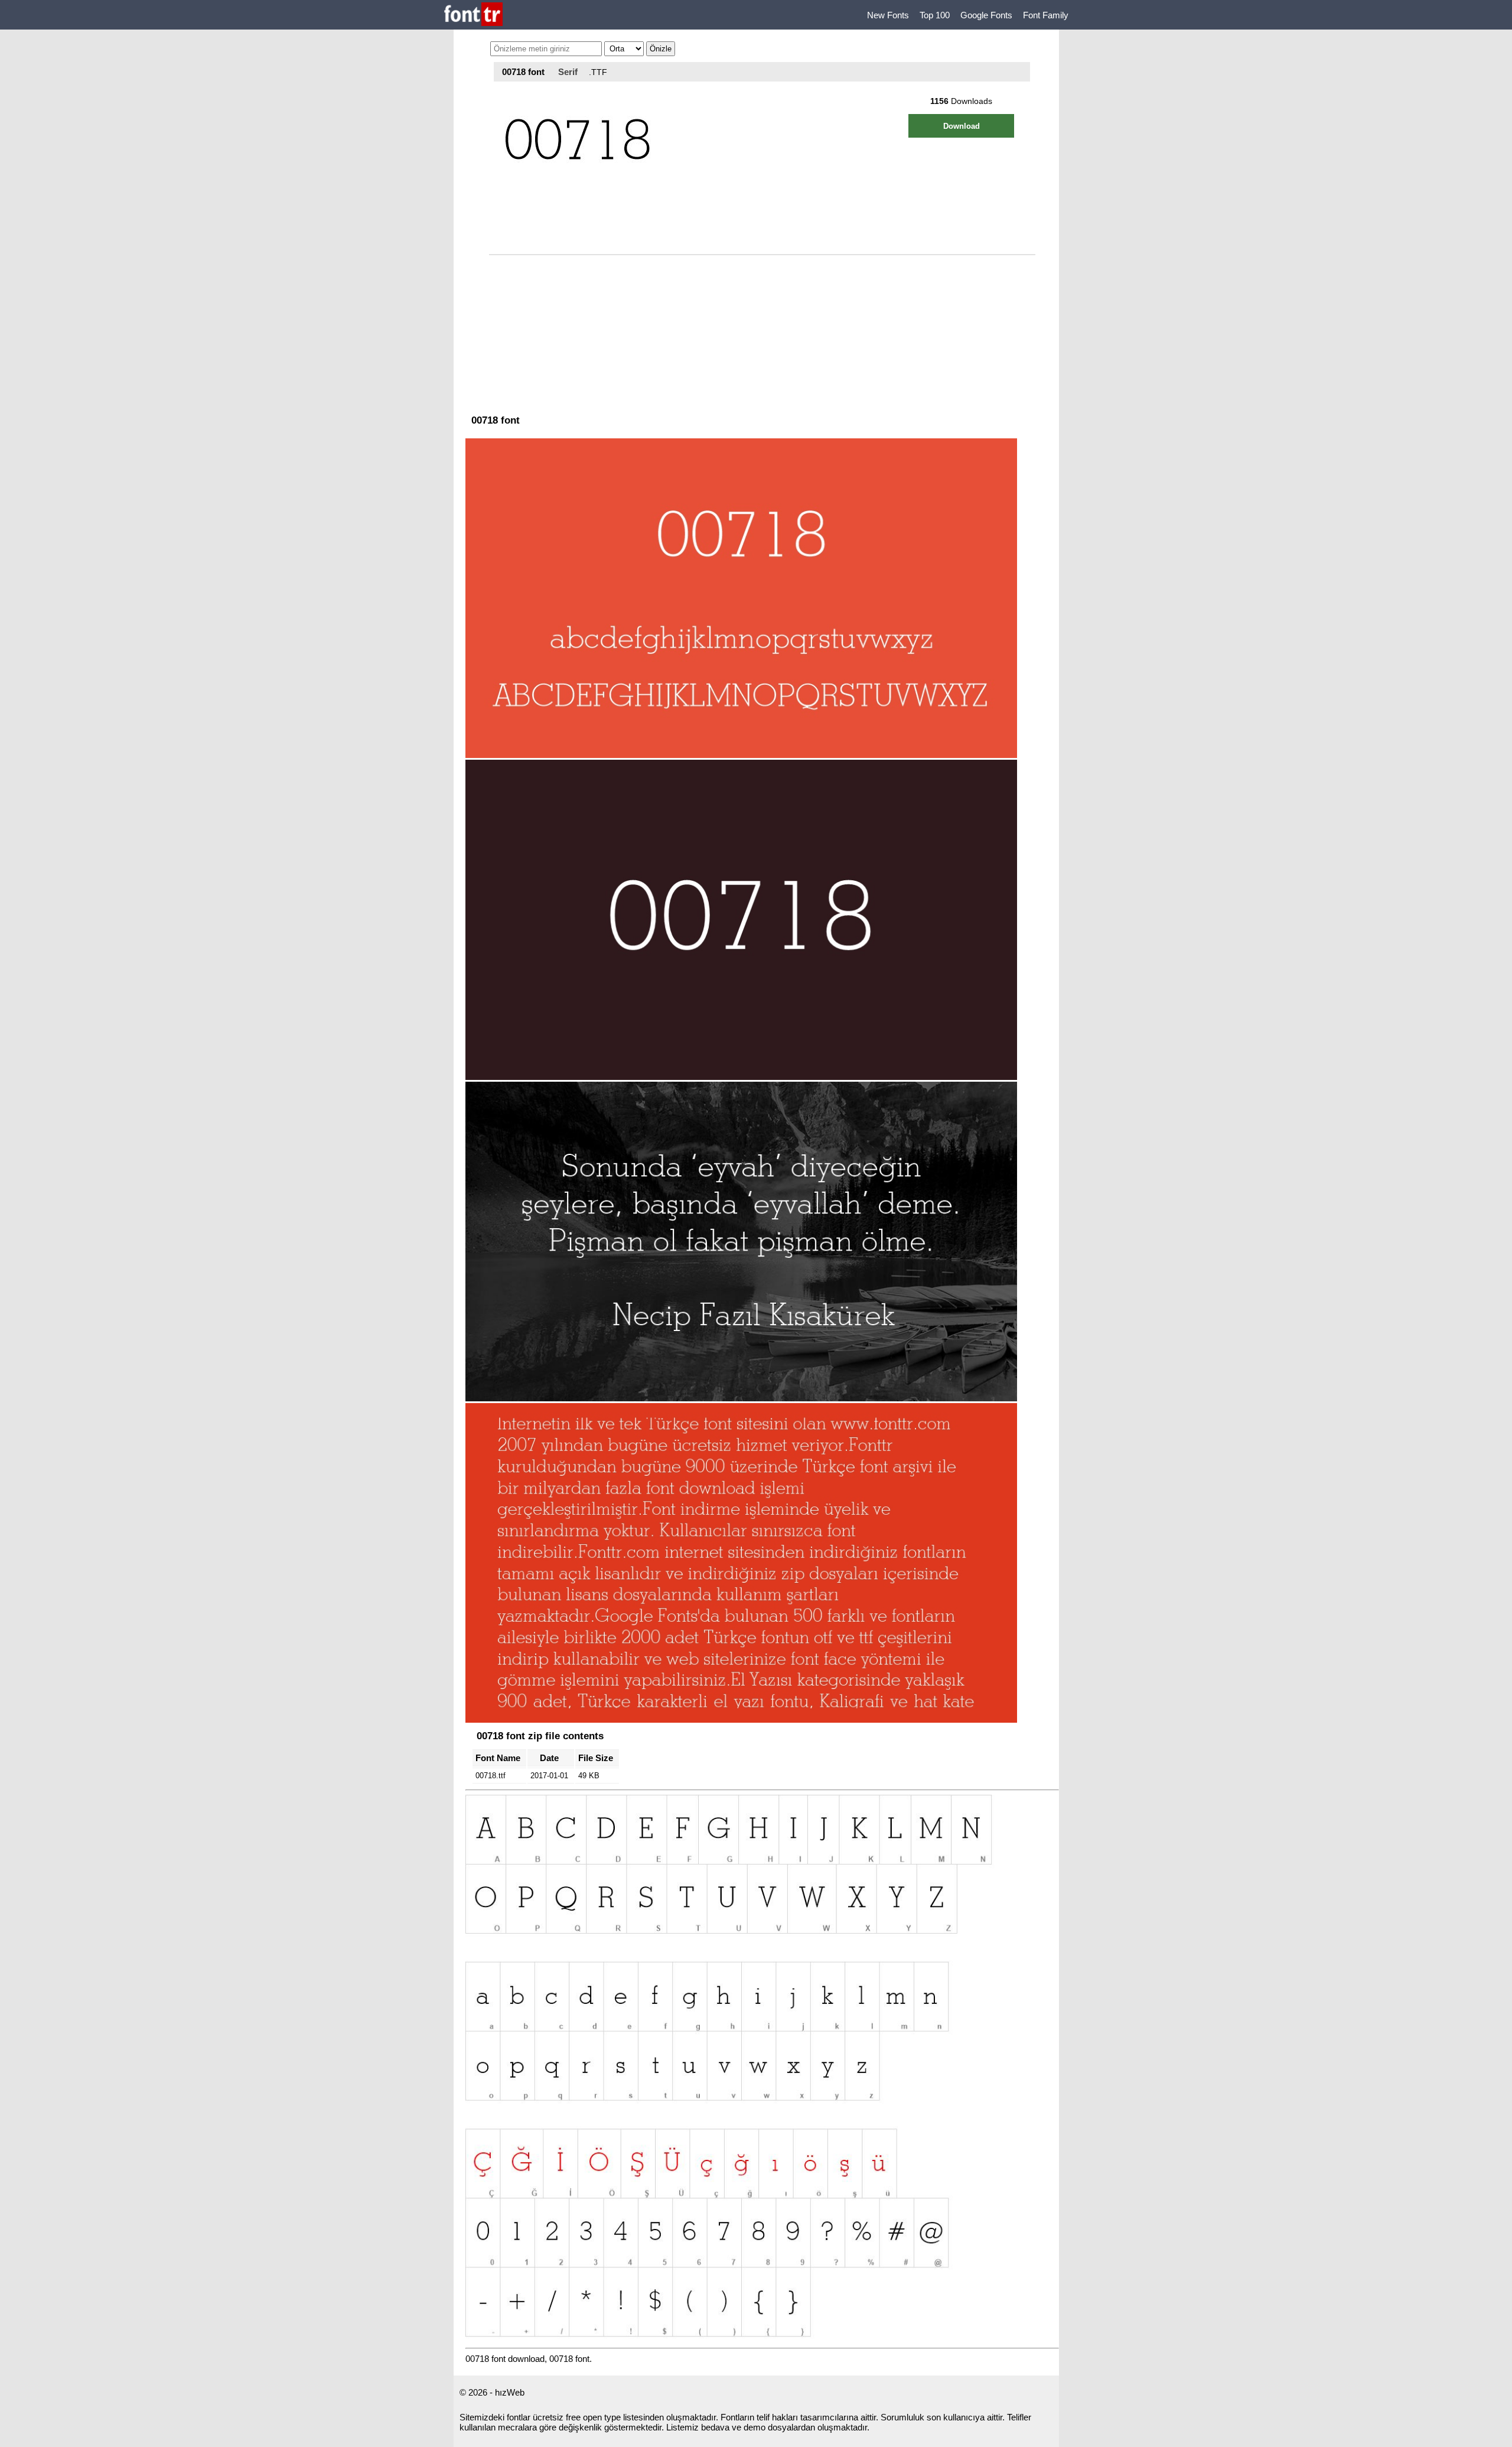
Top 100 (935, 15)
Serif (568, 72)
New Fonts (888, 15)
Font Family (1046, 15)
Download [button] (962, 126)
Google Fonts (986, 15)
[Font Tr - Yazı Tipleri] (473, 15)
